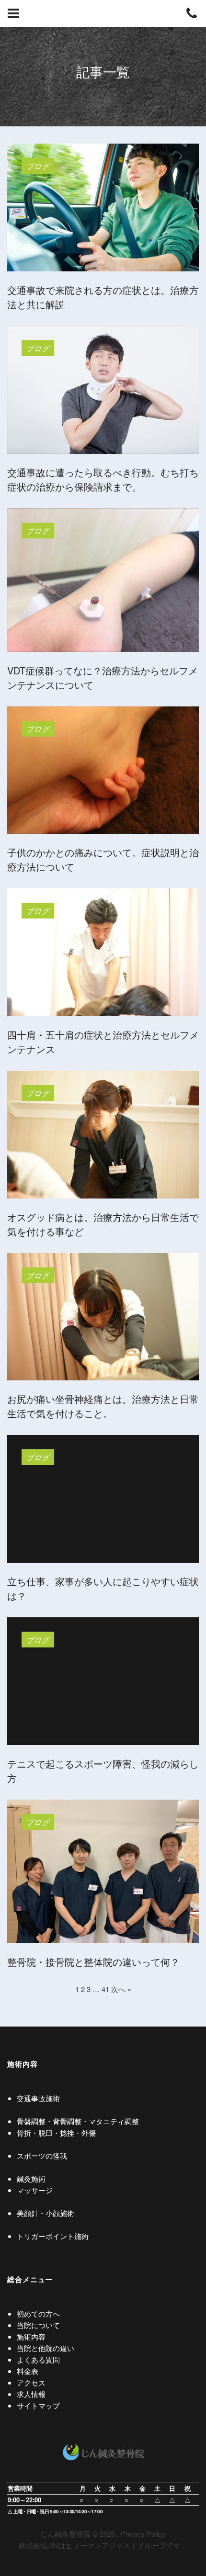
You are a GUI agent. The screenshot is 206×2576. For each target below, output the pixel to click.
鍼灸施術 (31, 2178)
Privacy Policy (143, 2534)
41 (105, 1989)
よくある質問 (38, 2359)
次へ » (121, 1989)
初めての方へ (38, 2313)
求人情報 (31, 2394)
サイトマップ (38, 2405)
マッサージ (35, 2190)
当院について (38, 2325)
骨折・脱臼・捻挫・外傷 (56, 2133)
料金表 (28, 2371)
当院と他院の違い (46, 2348)
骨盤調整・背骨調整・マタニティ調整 (78, 2121)
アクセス (31, 2382)
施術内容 (31, 2336)
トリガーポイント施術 (53, 2236)
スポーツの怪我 (42, 2156)
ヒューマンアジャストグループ (116, 2545)
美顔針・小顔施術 (46, 2213)
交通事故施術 (38, 2098)
